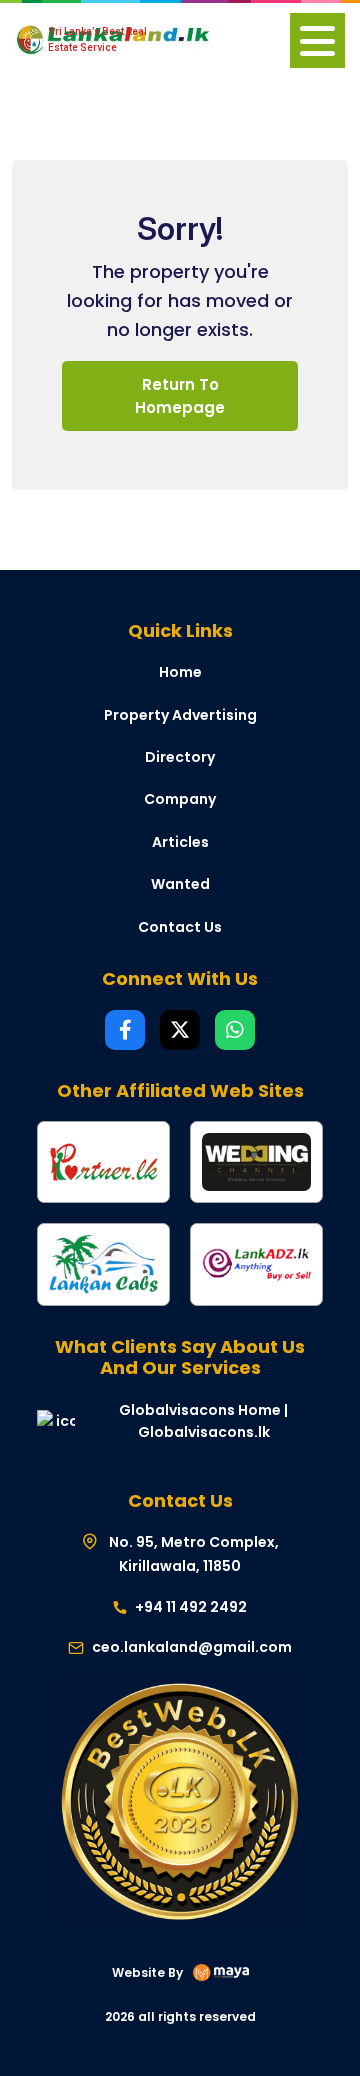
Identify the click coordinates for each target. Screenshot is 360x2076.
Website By (147, 1972)
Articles (180, 842)
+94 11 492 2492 (189, 1607)
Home (180, 672)
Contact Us (180, 927)
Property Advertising (180, 715)
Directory (180, 757)
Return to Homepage (180, 396)
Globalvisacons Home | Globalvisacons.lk (203, 1421)
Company (180, 799)
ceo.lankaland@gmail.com (192, 1647)
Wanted (180, 884)
